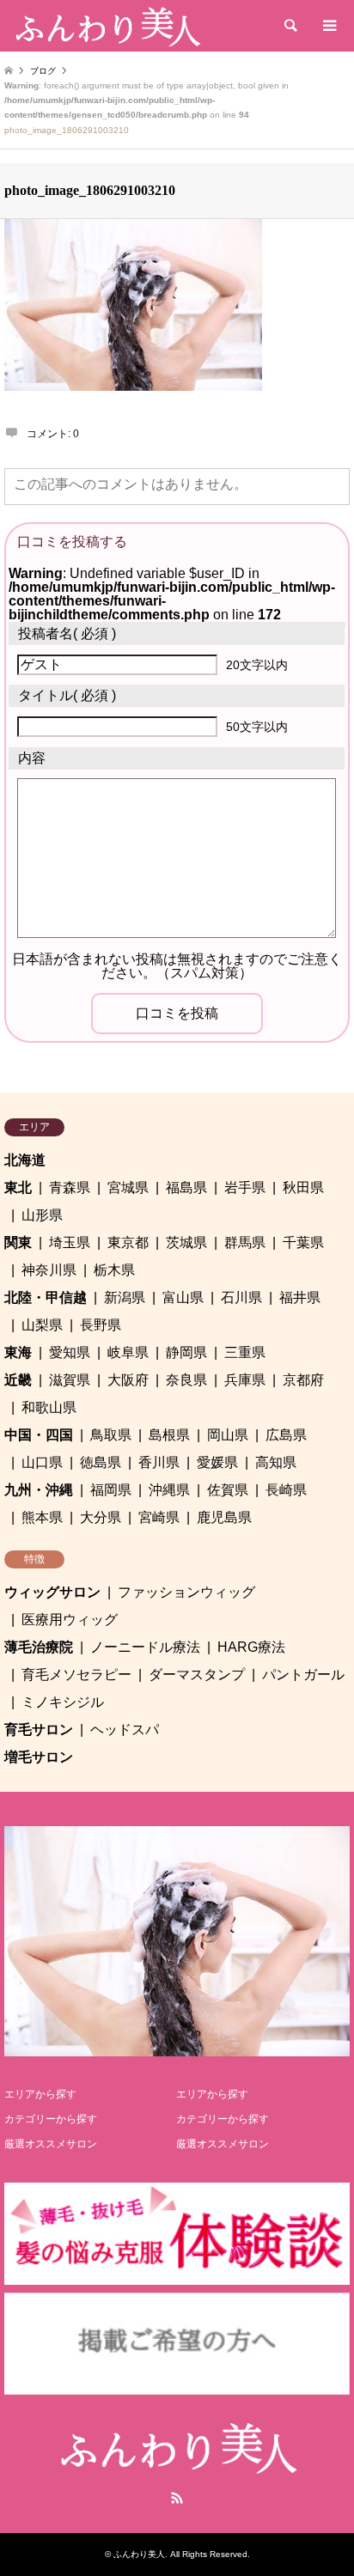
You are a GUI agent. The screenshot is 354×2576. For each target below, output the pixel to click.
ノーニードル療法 (145, 1647)
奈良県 (186, 1380)
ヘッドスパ (125, 1730)
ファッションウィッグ (186, 1592)
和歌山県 (49, 1407)
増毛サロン (39, 1757)
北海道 (25, 1160)
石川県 (241, 1297)
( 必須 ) (67, 633)
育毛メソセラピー (76, 1675)
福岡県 (111, 1490)
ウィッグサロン (52, 1592)
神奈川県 (49, 1270)
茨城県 (186, 1242)
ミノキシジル (63, 1702)
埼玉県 (70, 1242)
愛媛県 (217, 1462)
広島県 (286, 1435)
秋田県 (303, 1188)
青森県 (70, 1188)
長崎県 (286, 1490)
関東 (18, 1242)
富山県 (183, 1297)
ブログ (43, 71)
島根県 (169, 1435)
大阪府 (128, 1380)
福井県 (300, 1297)
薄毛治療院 (39, 1647)
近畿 (18, 1380)
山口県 (42, 1462)
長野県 (101, 1325)
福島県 (186, 1188)
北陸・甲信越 (46, 1297)
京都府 (303, 1380)
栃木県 (114, 1270)
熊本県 (42, 1517)
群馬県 (245, 1242)
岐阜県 (128, 1352)
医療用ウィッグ (70, 1620)
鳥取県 (111, 1435)
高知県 (276, 1462)
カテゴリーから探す (51, 2119)
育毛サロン (39, 1730)
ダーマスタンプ (197, 1675)
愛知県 (70, 1352)
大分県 (101, 1517)
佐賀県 (228, 1490)
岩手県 (245, 1188)
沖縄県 (169, 1490)
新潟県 (125, 1297)
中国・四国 (39, 1435)
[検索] (290, 26)
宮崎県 (159, 1517)
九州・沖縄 (39, 1490)
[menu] (328, 26)
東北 (18, 1188)
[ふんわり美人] (107, 26)
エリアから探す (40, 2094)
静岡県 (186, 1352)
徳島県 (101, 1462)
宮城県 (128, 1188)
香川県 (159, 1462)
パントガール (303, 1675)
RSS (177, 2498)
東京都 (128, 1242)
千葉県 (303, 1242)
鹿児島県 (224, 1517)
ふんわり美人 (139, 2554)
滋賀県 (70, 1380)
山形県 (42, 1215)
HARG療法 (251, 1647)
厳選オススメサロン (51, 2144)
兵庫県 (245, 1380)
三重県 (245, 1352)
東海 (18, 1352)
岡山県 (228, 1435)
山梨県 (42, 1325)
